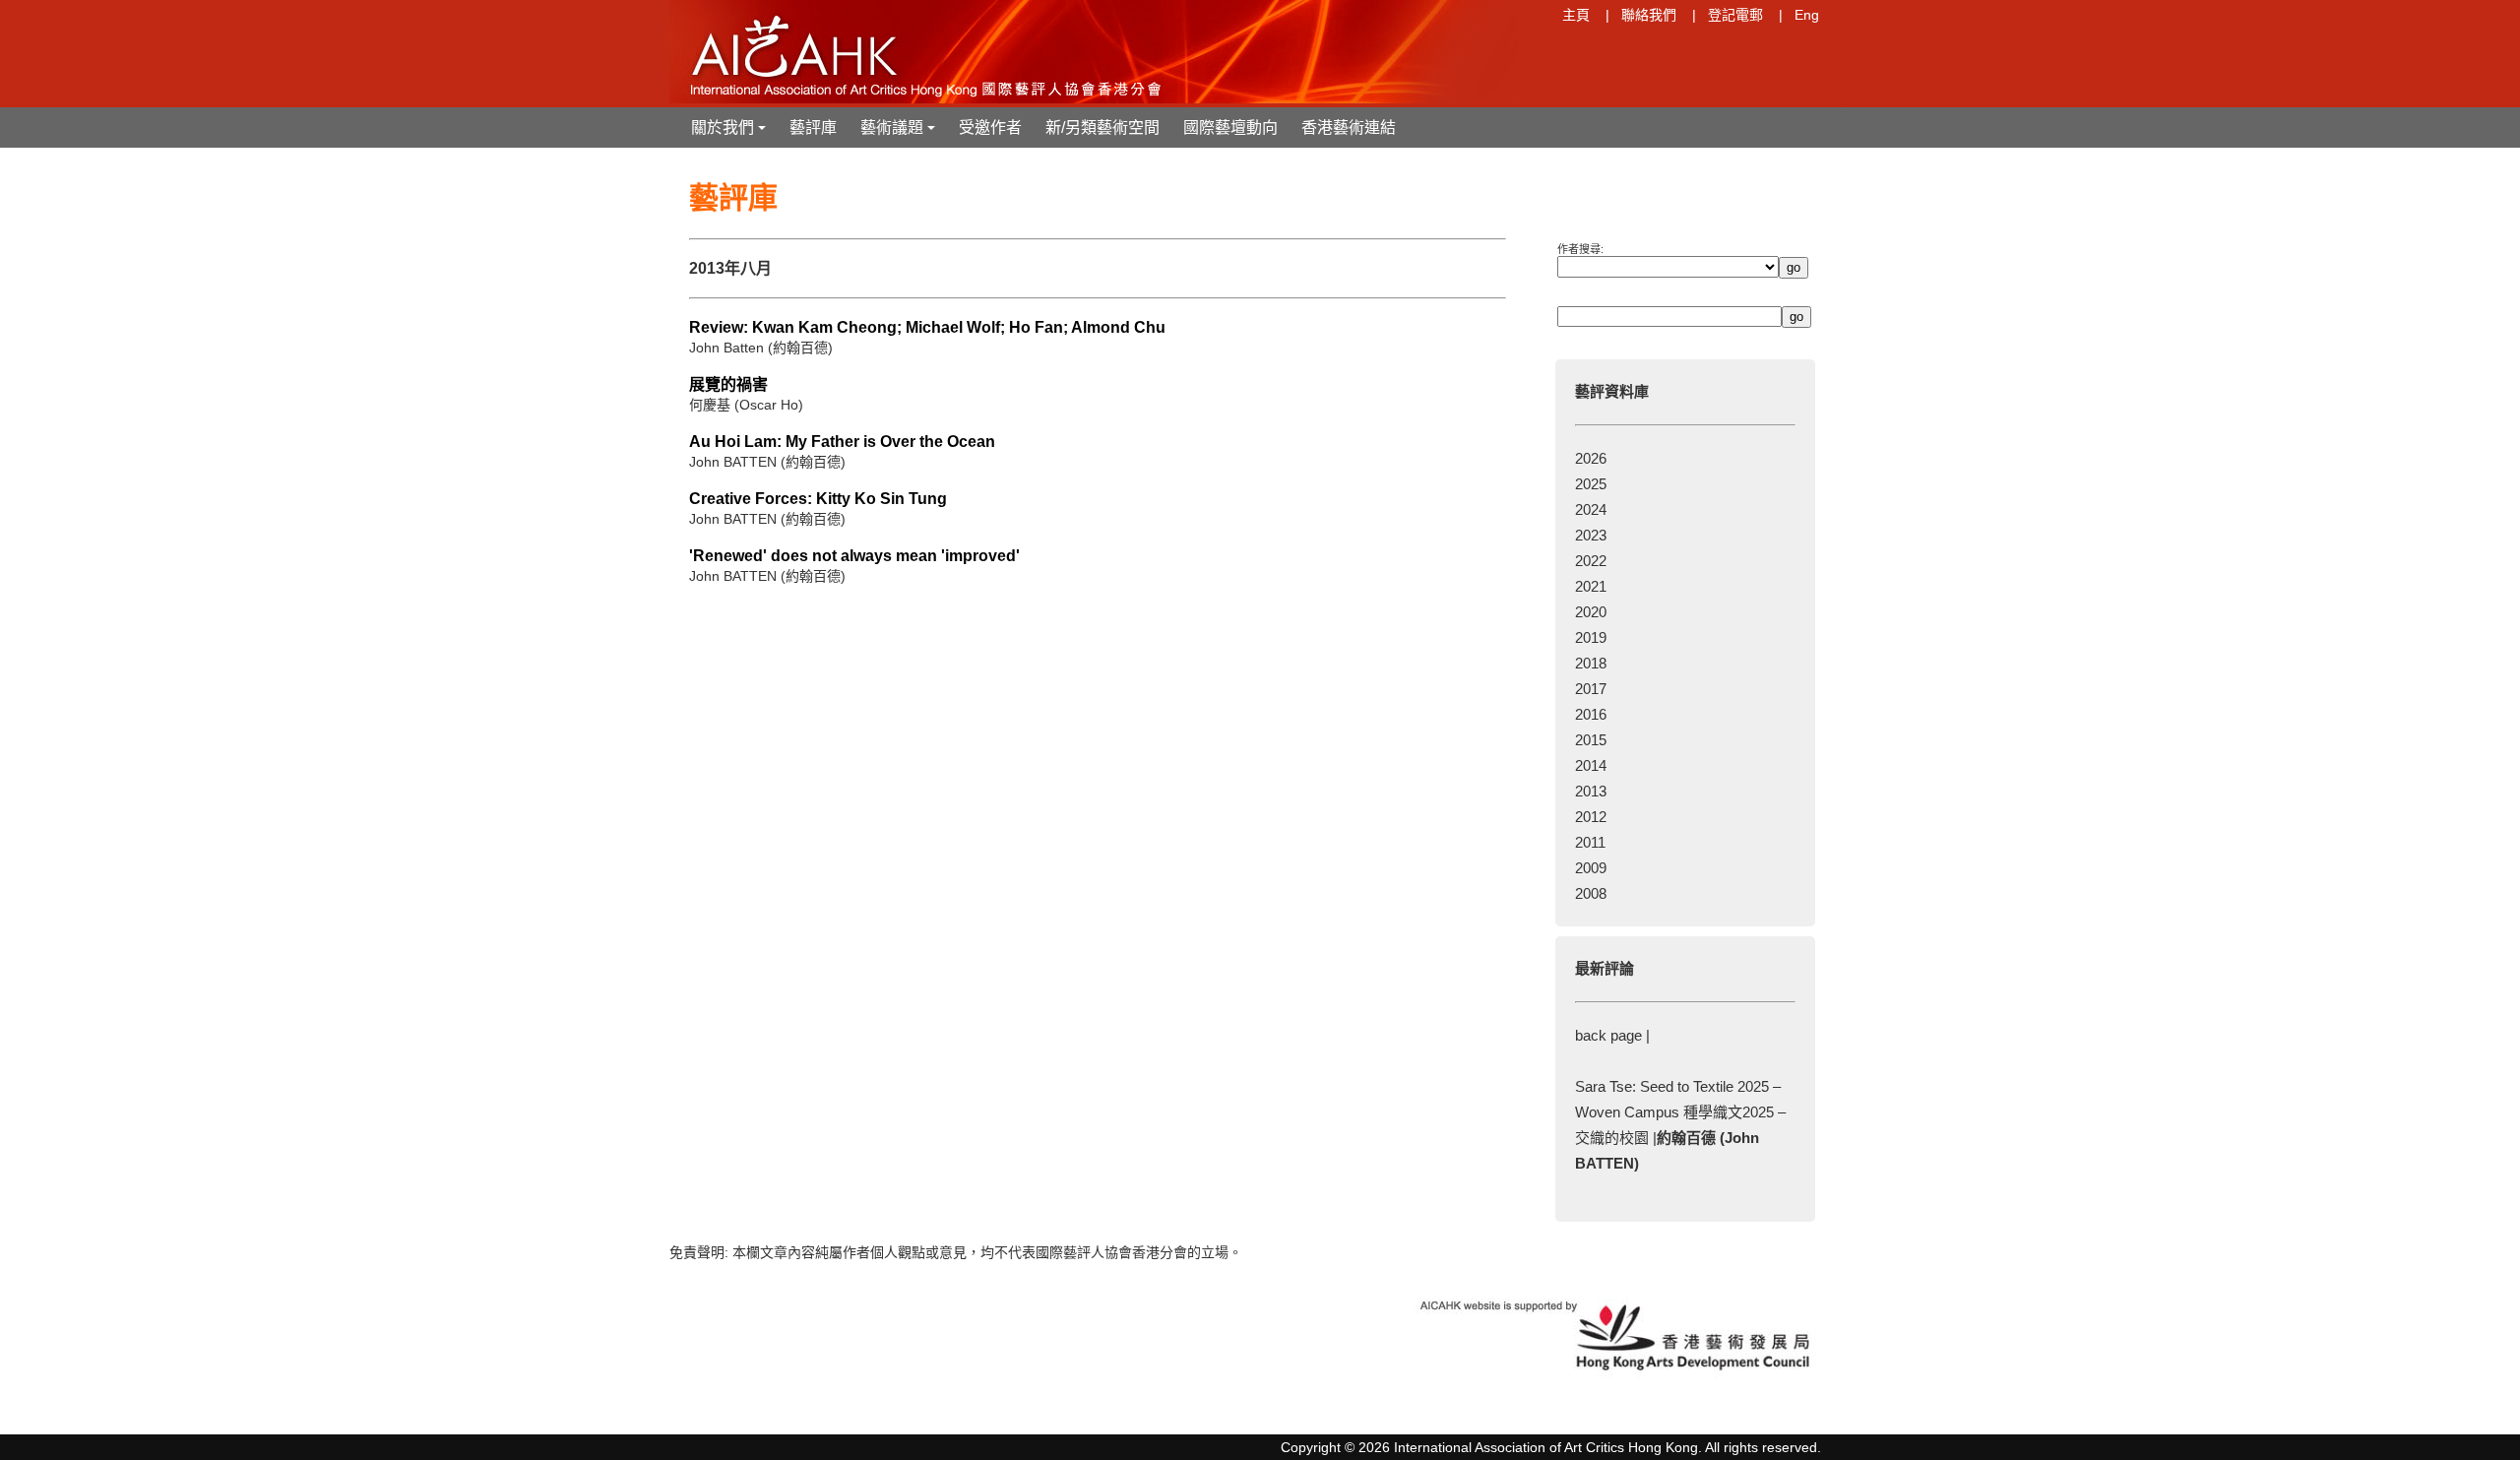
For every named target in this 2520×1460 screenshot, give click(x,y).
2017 (1591, 689)
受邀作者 (990, 127)
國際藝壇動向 (1230, 127)
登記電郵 (1735, 15)
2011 (1590, 842)
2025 (1591, 484)
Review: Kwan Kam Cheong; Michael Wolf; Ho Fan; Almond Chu (927, 327)
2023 (1591, 535)
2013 (1591, 791)
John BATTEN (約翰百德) (767, 462)
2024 (1591, 509)
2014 (1591, 765)
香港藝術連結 (1349, 127)
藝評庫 (813, 127)
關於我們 (730, 133)
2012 (1591, 817)
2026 (1591, 458)
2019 (1591, 637)
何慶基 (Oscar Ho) (746, 405)
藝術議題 (900, 133)
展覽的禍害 (728, 384)
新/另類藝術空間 (1102, 127)
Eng (1807, 15)
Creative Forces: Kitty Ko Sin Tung (818, 499)
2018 (1591, 663)
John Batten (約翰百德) (761, 348)
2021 (1591, 586)
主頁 (1576, 15)
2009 (1591, 868)
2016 (1591, 714)
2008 (1591, 893)
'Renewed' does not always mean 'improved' (854, 556)
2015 (1591, 740)
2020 (1591, 612)
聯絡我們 (1649, 15)
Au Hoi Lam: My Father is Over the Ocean (842, 442)
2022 (1591, 561)
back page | (1612, 1035)
